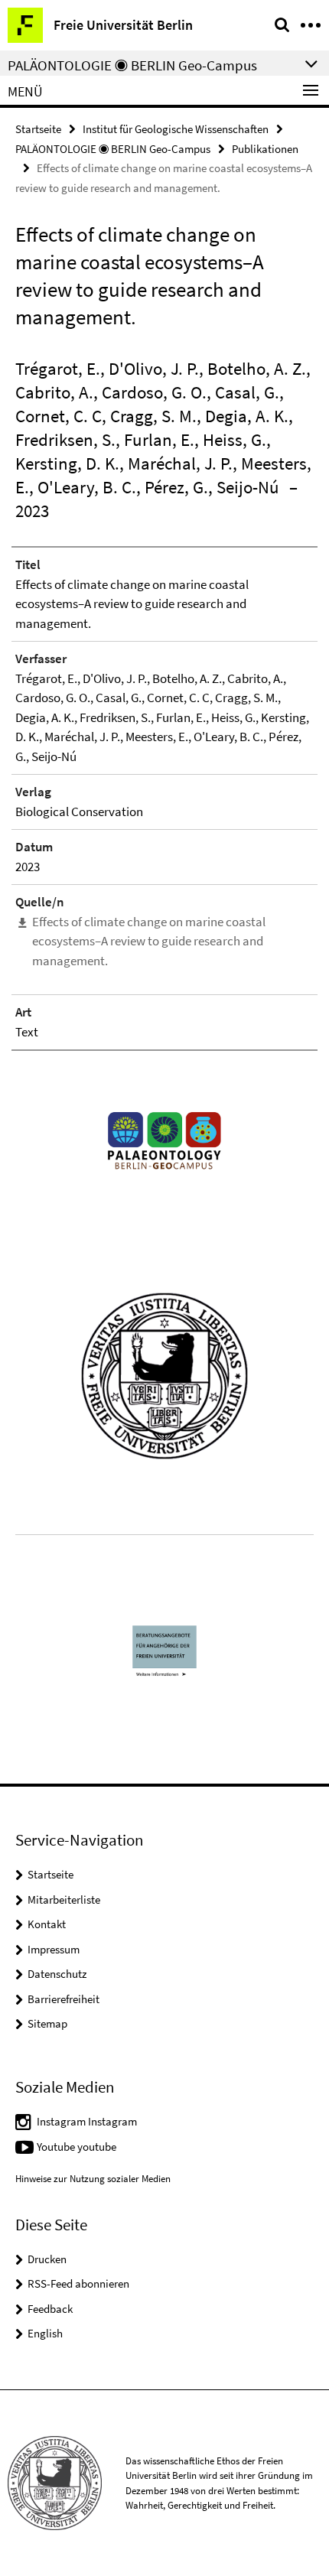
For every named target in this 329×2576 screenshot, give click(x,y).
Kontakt (47, 1924)
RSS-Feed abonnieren (78, 2283)
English (45, 2333)
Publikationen (265, 149)
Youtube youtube (77, 2147)
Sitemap (47, 2023)
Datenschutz (57, 1974)
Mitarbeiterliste (64, 1899)
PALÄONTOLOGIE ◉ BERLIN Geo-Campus (113, 149)
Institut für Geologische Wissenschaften (176, 129)
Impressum (54, 1949)
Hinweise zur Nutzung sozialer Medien (93, 2179)
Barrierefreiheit (64, 1999)
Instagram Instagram (87, 2121)
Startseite (38, 129)
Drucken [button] (47, 2259)
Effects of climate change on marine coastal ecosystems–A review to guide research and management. (149, 941)
